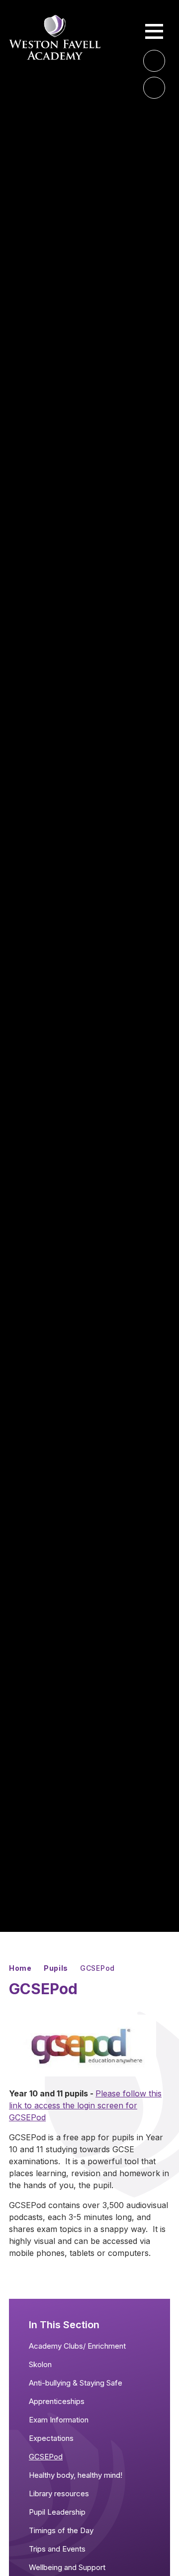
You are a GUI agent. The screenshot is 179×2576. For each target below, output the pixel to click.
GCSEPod (97, 1968)
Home (20, 1968)
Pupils (56, 1968)
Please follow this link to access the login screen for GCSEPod (85, 2105)
